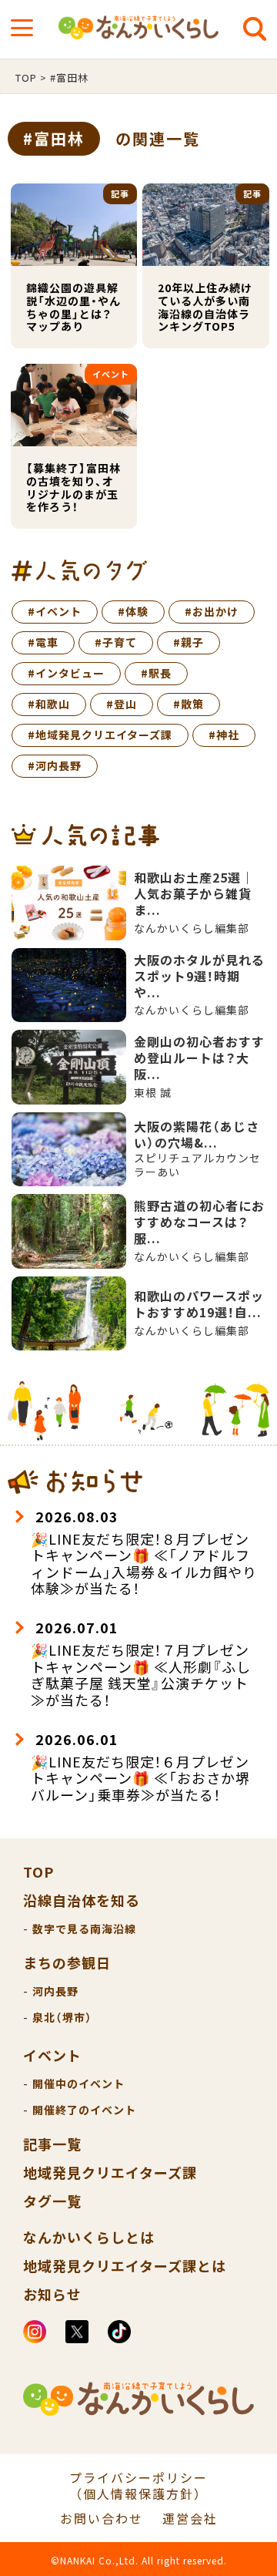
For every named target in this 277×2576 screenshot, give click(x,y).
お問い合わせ (102, 2519)
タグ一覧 (52, 2201)
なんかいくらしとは (89, 2237)
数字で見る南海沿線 (84, 1929)
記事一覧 (52, 2144)
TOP (38, 1871)
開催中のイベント (78, 2083)
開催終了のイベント (84, 2110)
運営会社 (190, 2519)
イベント (52, 2055)
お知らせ (52, 2294)
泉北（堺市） (62, 2017)
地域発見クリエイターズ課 (110, 2172)
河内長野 (55, 1991)
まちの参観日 (67, 1962)
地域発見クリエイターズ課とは (125, 2265)
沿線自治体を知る (82, 1900)
